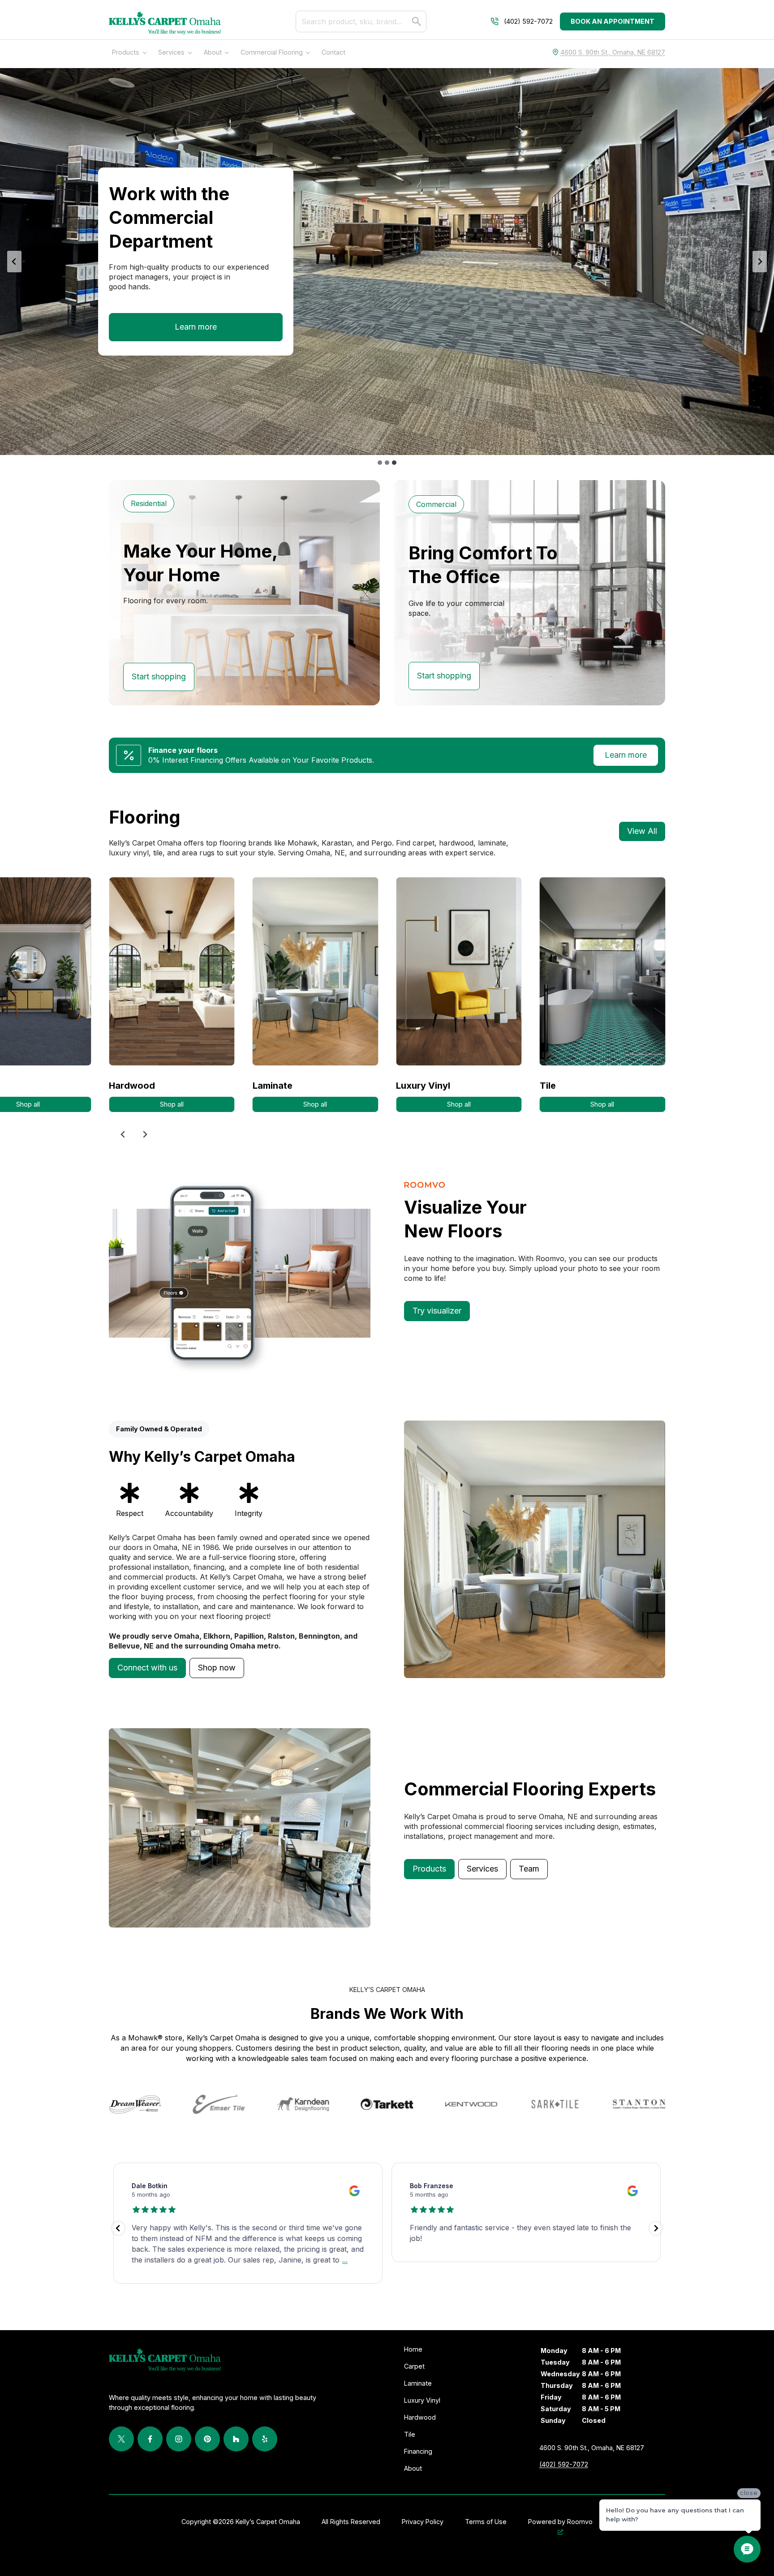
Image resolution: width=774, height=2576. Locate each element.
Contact (333, 52)
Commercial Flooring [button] (272, 52)
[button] (147, 1668)
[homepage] (165, 23)
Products (126, 52)
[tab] (380, 463)
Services (171, 52)
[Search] (417, 21)
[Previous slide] (14, 262)
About (213, 52)
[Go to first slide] (760, 262)
